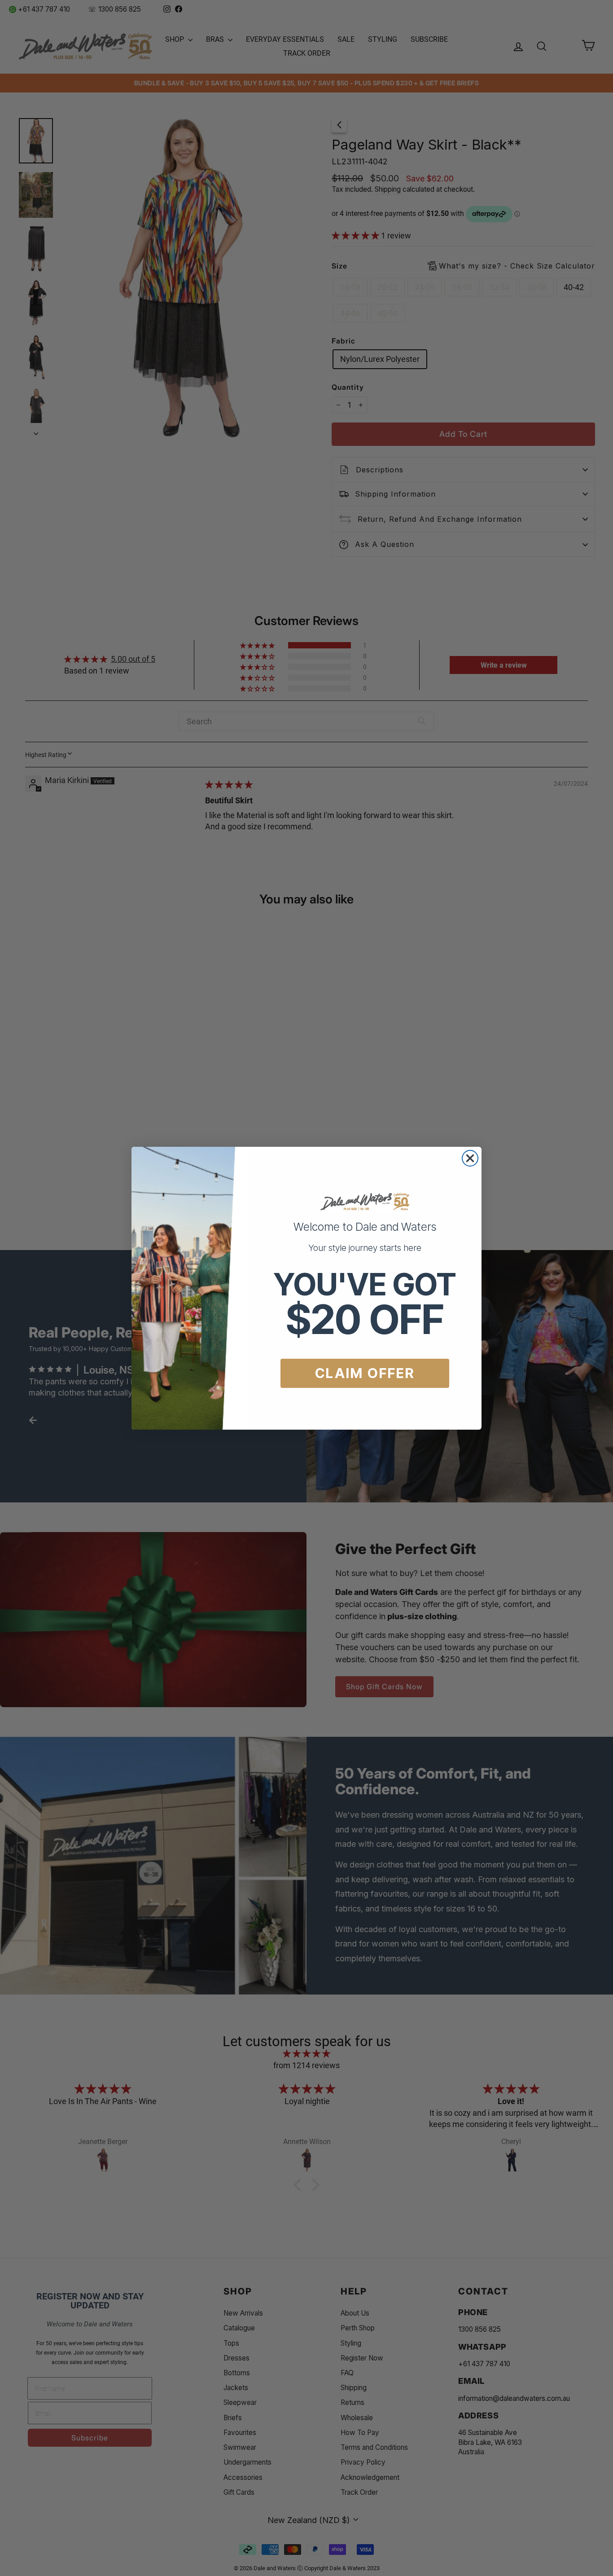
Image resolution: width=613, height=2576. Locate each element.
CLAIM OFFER (365, 1373)
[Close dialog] (470, 1158)
